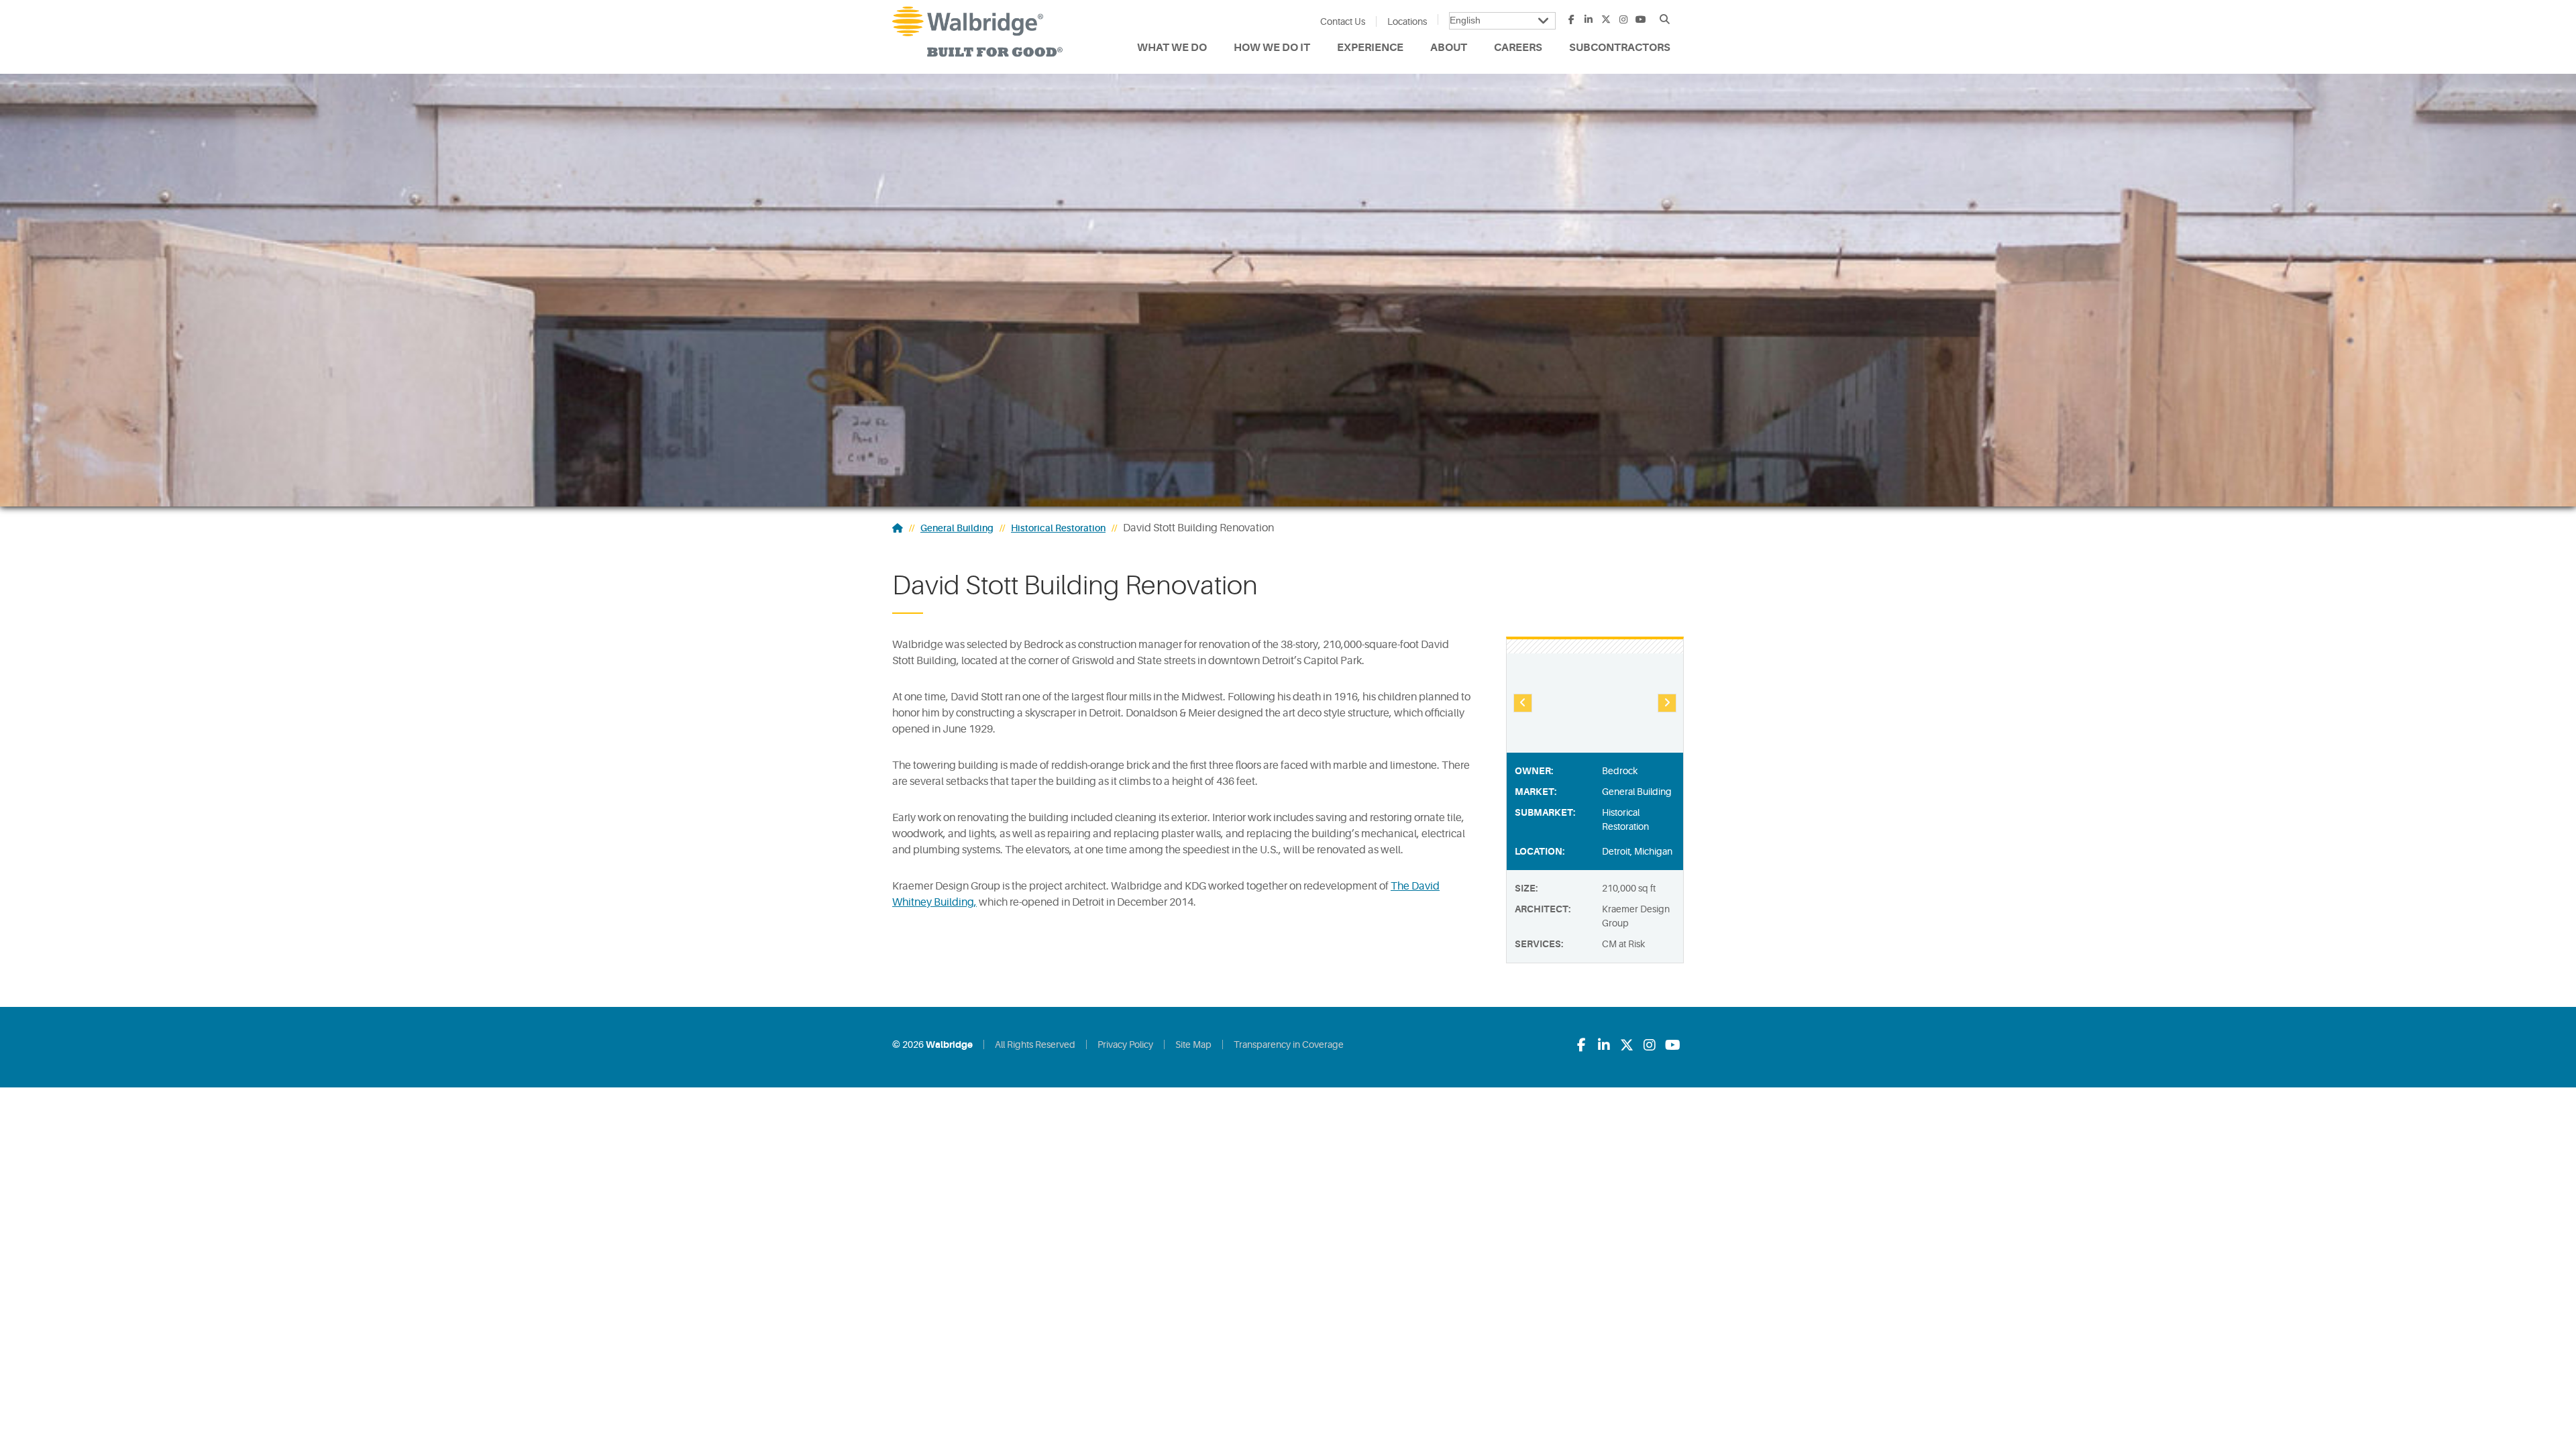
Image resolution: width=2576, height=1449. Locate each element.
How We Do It (1272, 48)
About (1449, 48)
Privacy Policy (1125, 1044)
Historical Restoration (1058, 528)
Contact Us (1343, 21)
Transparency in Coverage (1289, 1044)
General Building (957, 528)
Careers (1518, 48)
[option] (1595, 703)
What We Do (1172, 48)
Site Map (1193, 1044)
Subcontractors (1620, 48)
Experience (1370, 48)
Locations (1407, 21)
